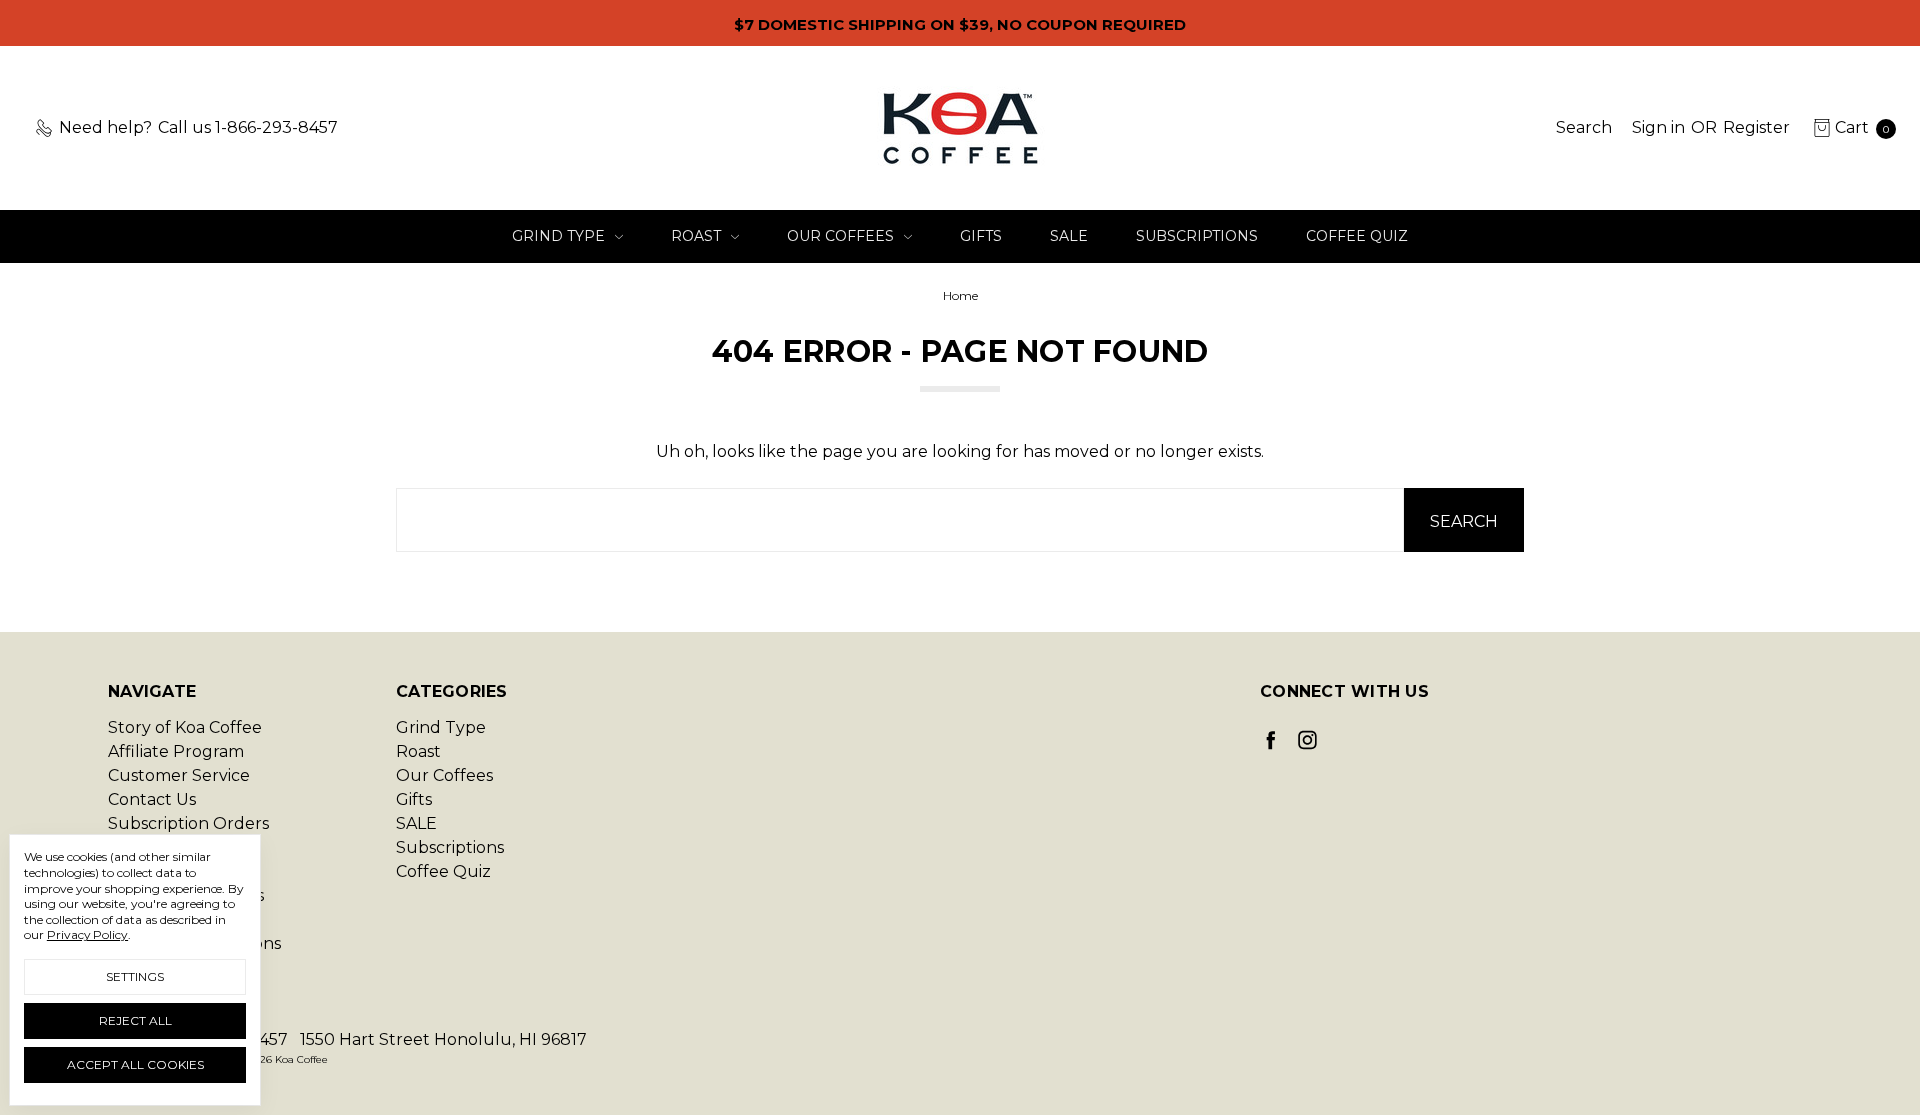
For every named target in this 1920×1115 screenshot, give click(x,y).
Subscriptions (1197, 236)
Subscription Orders (188, 823)
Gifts (981, 236)
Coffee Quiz (1357, 236)
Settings (135, 976)
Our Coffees (842, 236)
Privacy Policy (87, 934)
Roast (698, 236)
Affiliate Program (176, 751)
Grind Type (560, 236)
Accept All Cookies (135, 1064)
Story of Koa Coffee (185, 727)
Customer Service (179, 775)
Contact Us (152, 799)
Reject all (135, 1020)
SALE (1069, 236)
